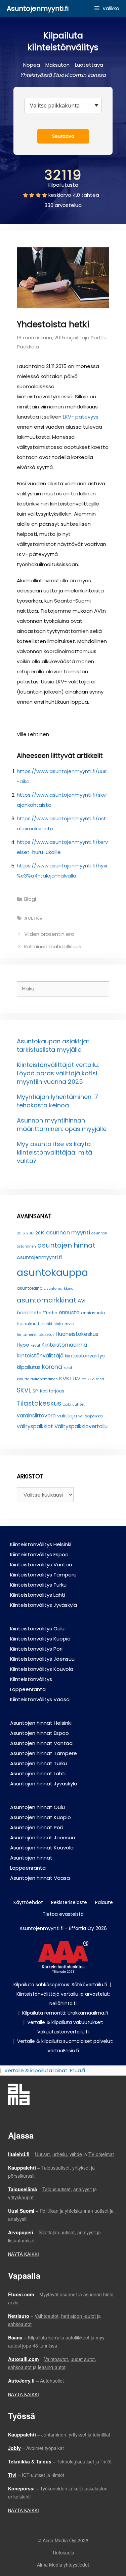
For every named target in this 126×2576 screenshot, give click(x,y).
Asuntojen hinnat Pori (36, 1827)
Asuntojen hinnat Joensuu (43, 1837)
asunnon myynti (68, 1232)
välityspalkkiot (35, 1426)
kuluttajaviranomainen (37, 1379)
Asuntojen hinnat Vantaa (41, 1743)
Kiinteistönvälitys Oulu (37, 1629)
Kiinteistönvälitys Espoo (39, 1554)
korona (52, 1367)
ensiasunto (93, 1313)
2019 (40, 1233)
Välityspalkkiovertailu (81, 1426)
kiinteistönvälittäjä (40, 1356)
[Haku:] (63, 989)
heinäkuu (27, 1324)
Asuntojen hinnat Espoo (39, 1733)
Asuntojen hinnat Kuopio (40, 1817)
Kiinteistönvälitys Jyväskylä (44, 1605)
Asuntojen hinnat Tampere (44, 1753)
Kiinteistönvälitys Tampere (43, 1575)
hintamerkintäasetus (36, 1335)
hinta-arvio (64, 1324)
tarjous (57, 1391)
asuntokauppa (52, 1272)
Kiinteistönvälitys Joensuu (42, 1659)
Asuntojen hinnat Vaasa (40, 1878)
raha (100, 1379)
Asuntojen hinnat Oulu (37, 1807)
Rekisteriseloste (69, 1902)
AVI (28, 918)
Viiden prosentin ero (49, 934)
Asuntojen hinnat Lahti (38, 1773)
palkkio (88, 1379)
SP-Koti (40, 1391)
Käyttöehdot (28, 1902)
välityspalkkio (91, 1416)
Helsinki (45, 1324)
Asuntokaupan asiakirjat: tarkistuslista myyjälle (54, 1045)
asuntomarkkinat (47, 1300)
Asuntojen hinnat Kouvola (42, 1848)
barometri (29, 1313)
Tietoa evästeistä (63, 1914)
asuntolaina (30, 1288)
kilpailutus (29, 1367)
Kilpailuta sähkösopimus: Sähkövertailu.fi (60, 1985)
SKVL (24, 1390)
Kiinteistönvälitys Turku (38, 1585)
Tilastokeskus (39, 1403)
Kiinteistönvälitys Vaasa (40, 1699)
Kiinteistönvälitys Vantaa (41, 1565)
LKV (38, 918)
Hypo (23, 1345)
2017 (30, 1233)
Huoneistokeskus (77, 1334)
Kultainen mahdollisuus (53, 946)
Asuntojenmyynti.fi (38, 8)
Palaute (104, 1902)
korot (68, 1368)
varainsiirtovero (36, 1416)
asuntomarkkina (59, 1289)
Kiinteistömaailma (64, 1345)
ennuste (69, 1312)
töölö (67, 1404)
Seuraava (63, 136)
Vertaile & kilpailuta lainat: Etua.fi (45, 2070)
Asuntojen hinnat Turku (38, 1763)
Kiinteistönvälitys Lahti (38, 1595)
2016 (21, 1233)
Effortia (50, 1313)
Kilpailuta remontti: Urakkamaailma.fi (65, 2013)
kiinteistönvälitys (85, 1356)
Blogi (30, 899)
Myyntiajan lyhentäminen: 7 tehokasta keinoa (57, 1101)
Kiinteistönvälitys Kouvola (42, 1669)
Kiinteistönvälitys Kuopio (40, 1639)
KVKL (66, 1378)
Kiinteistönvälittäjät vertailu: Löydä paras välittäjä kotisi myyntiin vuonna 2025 (58, 1073)
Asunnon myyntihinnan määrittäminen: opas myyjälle (62, 1125)
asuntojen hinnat (66, 1245)
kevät (35, 1345)
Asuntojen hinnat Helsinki (41, 1723)
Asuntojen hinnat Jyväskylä (44, 1784)
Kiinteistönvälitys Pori (36, 1649)
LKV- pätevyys (81, 417)
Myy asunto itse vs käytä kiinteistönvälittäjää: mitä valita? (54, 1152)
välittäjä (67, 1416)
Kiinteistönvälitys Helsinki (41, 1544)
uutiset (78, 1404)
